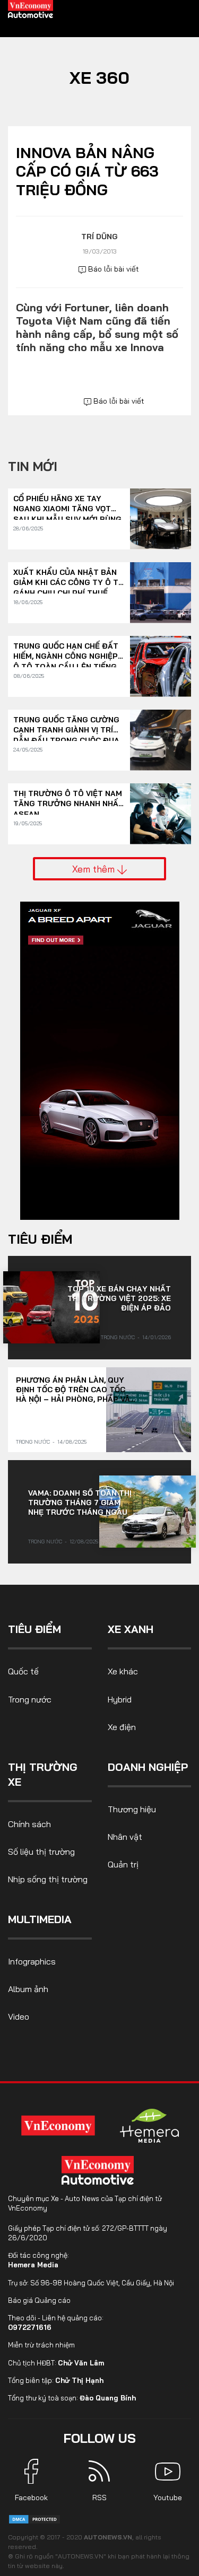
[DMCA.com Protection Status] (34, 2518)
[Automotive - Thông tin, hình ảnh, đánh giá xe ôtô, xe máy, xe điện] (31, 8)
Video (19, 2016)
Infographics (32, 1961)
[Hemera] (150, 2126)
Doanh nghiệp (148, 1767)
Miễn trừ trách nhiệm (41, 2345)
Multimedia (40, 1919)
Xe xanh (131, 1629)
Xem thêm (95, 869)
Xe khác (123, 1671)
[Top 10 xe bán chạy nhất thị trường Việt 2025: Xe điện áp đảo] (51, 1307)
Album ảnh (28, 1989)
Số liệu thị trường (41, 1852)
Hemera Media (33, 2265)
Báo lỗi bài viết (113, 269)
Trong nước (118, 1337)
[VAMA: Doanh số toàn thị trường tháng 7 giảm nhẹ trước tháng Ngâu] (148, 1512)
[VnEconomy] (58, 2125)
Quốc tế (23, 1671)
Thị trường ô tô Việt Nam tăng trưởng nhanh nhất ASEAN (68, 799)
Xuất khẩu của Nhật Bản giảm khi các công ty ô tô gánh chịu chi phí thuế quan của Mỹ (69, 578)
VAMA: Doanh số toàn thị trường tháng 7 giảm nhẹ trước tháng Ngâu (80, 1503)
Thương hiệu (132, 1809)
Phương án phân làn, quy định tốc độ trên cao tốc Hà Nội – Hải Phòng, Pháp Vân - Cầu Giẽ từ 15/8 (76, 1390)
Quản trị (123, 1864)
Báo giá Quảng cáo (39, 2300)
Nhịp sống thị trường (48, 1879)
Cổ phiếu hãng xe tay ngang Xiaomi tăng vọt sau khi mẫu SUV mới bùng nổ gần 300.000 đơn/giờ (67, 504)
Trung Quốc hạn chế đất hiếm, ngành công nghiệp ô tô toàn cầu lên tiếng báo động (66, 652)
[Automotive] (100, 2170)
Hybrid (120, 1699)
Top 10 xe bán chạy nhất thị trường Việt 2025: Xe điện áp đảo (119, 1298)
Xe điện (122, 1727)
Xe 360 (99, 77)
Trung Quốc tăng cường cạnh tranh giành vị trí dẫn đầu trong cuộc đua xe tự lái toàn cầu (66, 725)
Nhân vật (125, 1837)
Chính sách (29, 1824)
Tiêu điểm (40, 1239)
